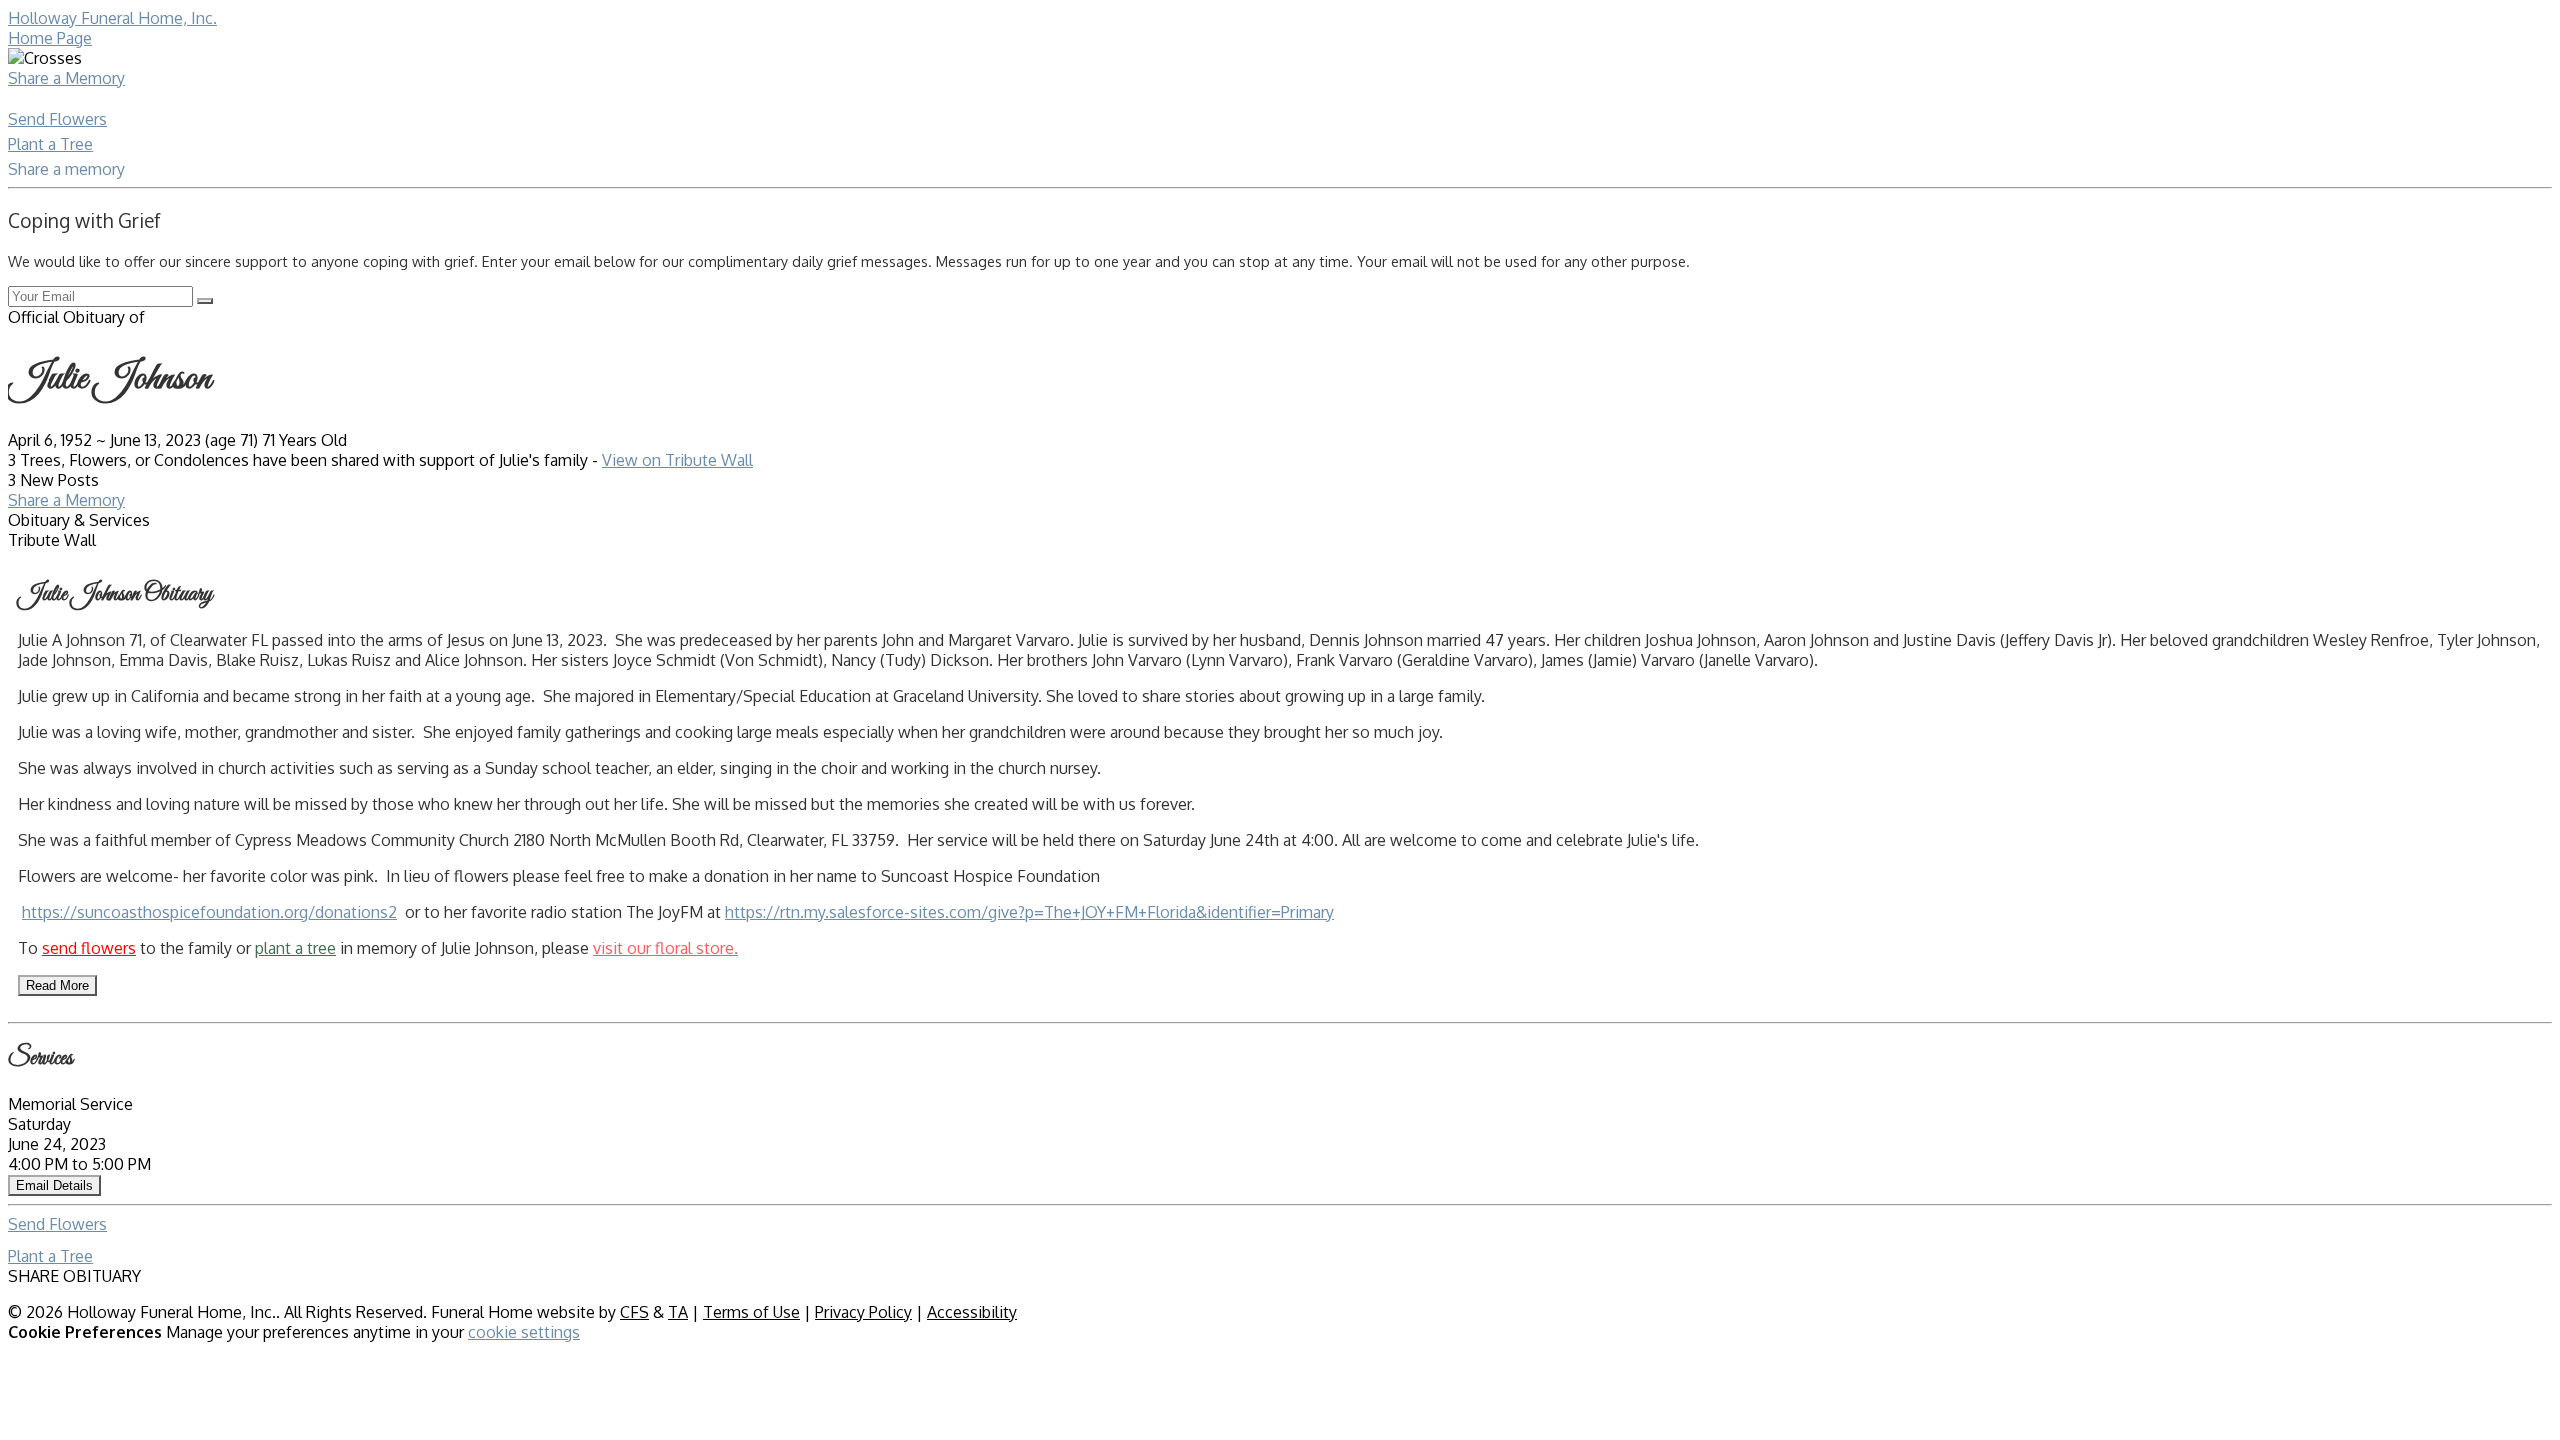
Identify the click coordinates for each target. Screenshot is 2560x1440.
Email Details (54, 1185)
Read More (57, 985)
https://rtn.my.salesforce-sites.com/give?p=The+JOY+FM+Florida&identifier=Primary (1029, 912)
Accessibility (972, 1312)
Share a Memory (66, 78)
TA (678, 1312)
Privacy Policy (863, 1312)
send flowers (89, 948)
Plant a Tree (50, 144)
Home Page (50, 38)
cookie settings (524, 1332)
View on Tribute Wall (677, 460)
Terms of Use (751, 1312)
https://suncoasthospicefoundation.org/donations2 (209, 912)
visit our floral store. (665, 948)
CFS (634, 1312)
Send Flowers (57, 119)
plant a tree (295, 948)
